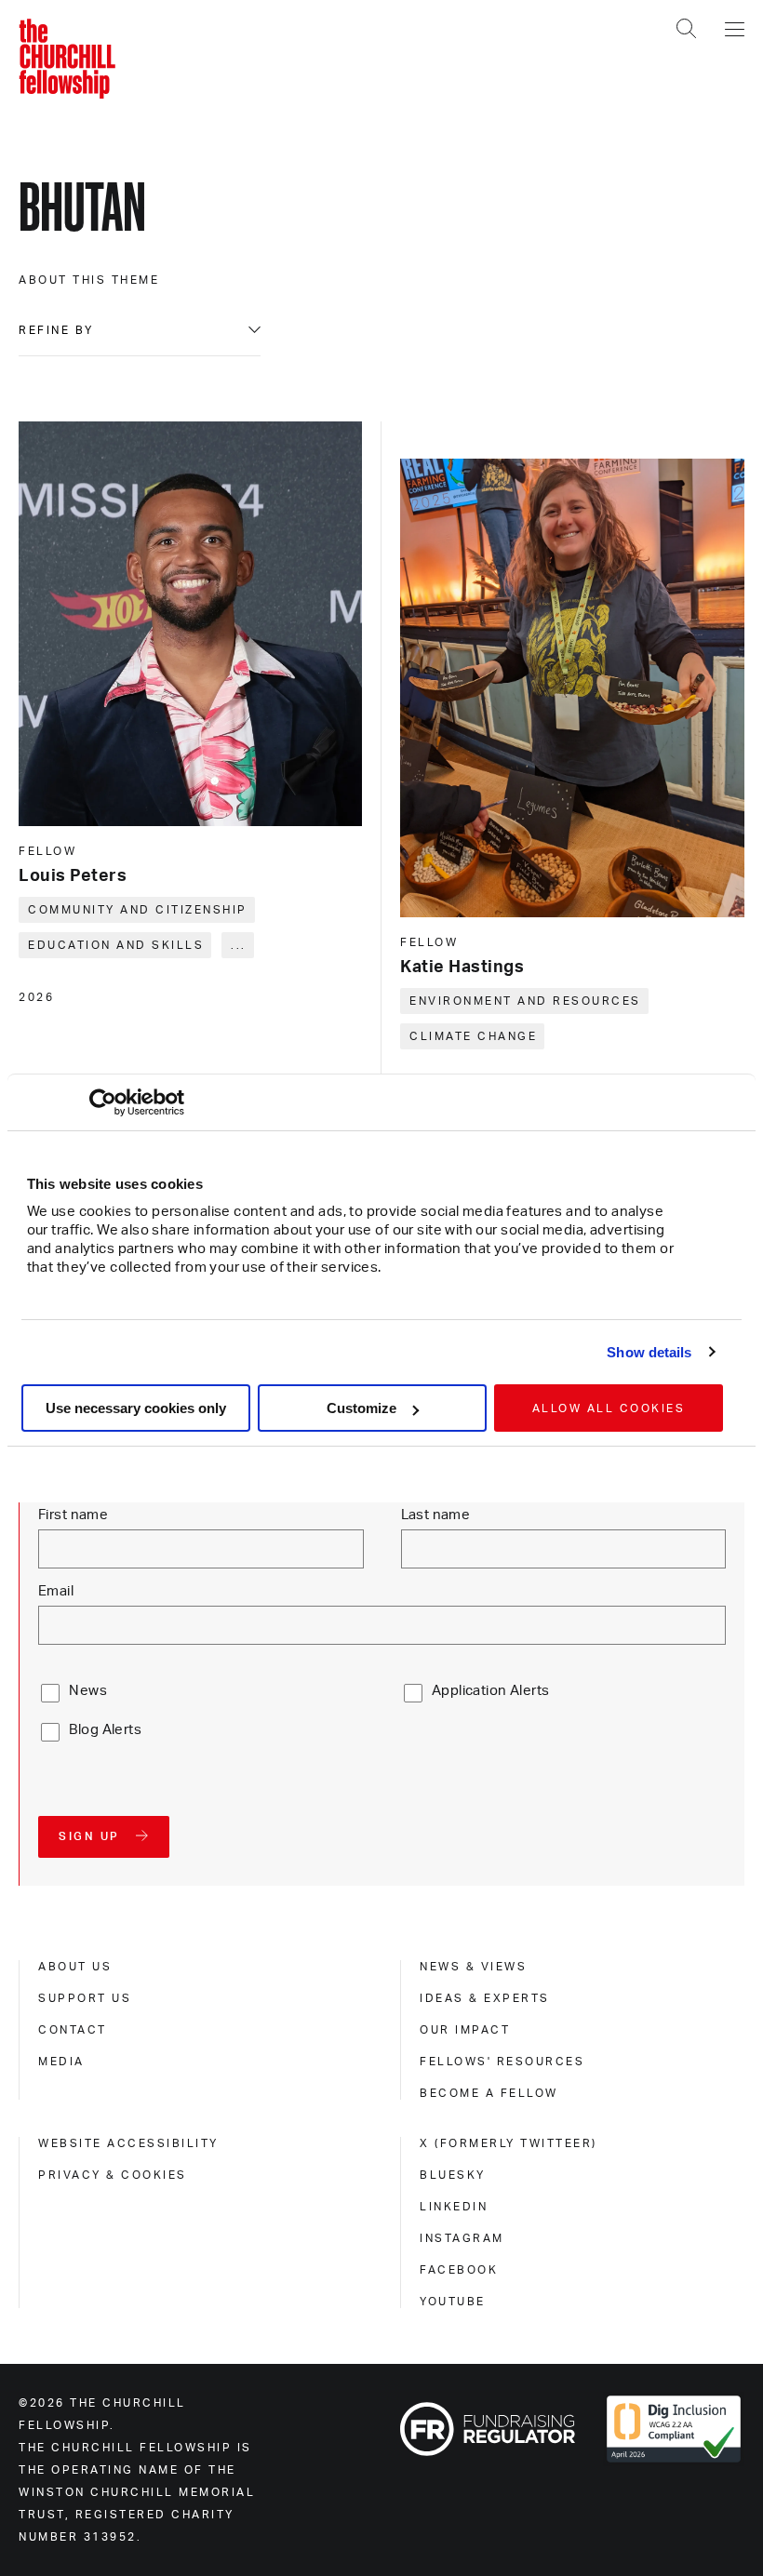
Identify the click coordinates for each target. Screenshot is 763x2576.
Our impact (465, 2030)
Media (61, 2062)
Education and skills (116, 945)
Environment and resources (525, 1001)
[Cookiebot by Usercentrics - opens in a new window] (103, 1102)
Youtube (453, 2302)
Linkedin (454, 2207)
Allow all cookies (609, 1408)
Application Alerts (491, 1691)
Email (56, 1591)
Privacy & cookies (113, 2175)
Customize (361, 1408)
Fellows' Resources (502, 2062)
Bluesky (453, 2175)
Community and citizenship (138, 910)
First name (73, 1515)
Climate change (473, 1036)
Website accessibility (128, 2143)
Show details (649, 1352)
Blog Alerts (105, 1730)
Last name (436, 1515)
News (88, 1691)
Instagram (462, 2238)
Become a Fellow (489, 2093)
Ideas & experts (485, 1998)
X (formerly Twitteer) (509, 2143)
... (239, 945)
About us (75, 1967)
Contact (73, 2030)
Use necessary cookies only (136, 1408)
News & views (473, 1967)
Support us (85, 1998)
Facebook (459, 2270)
